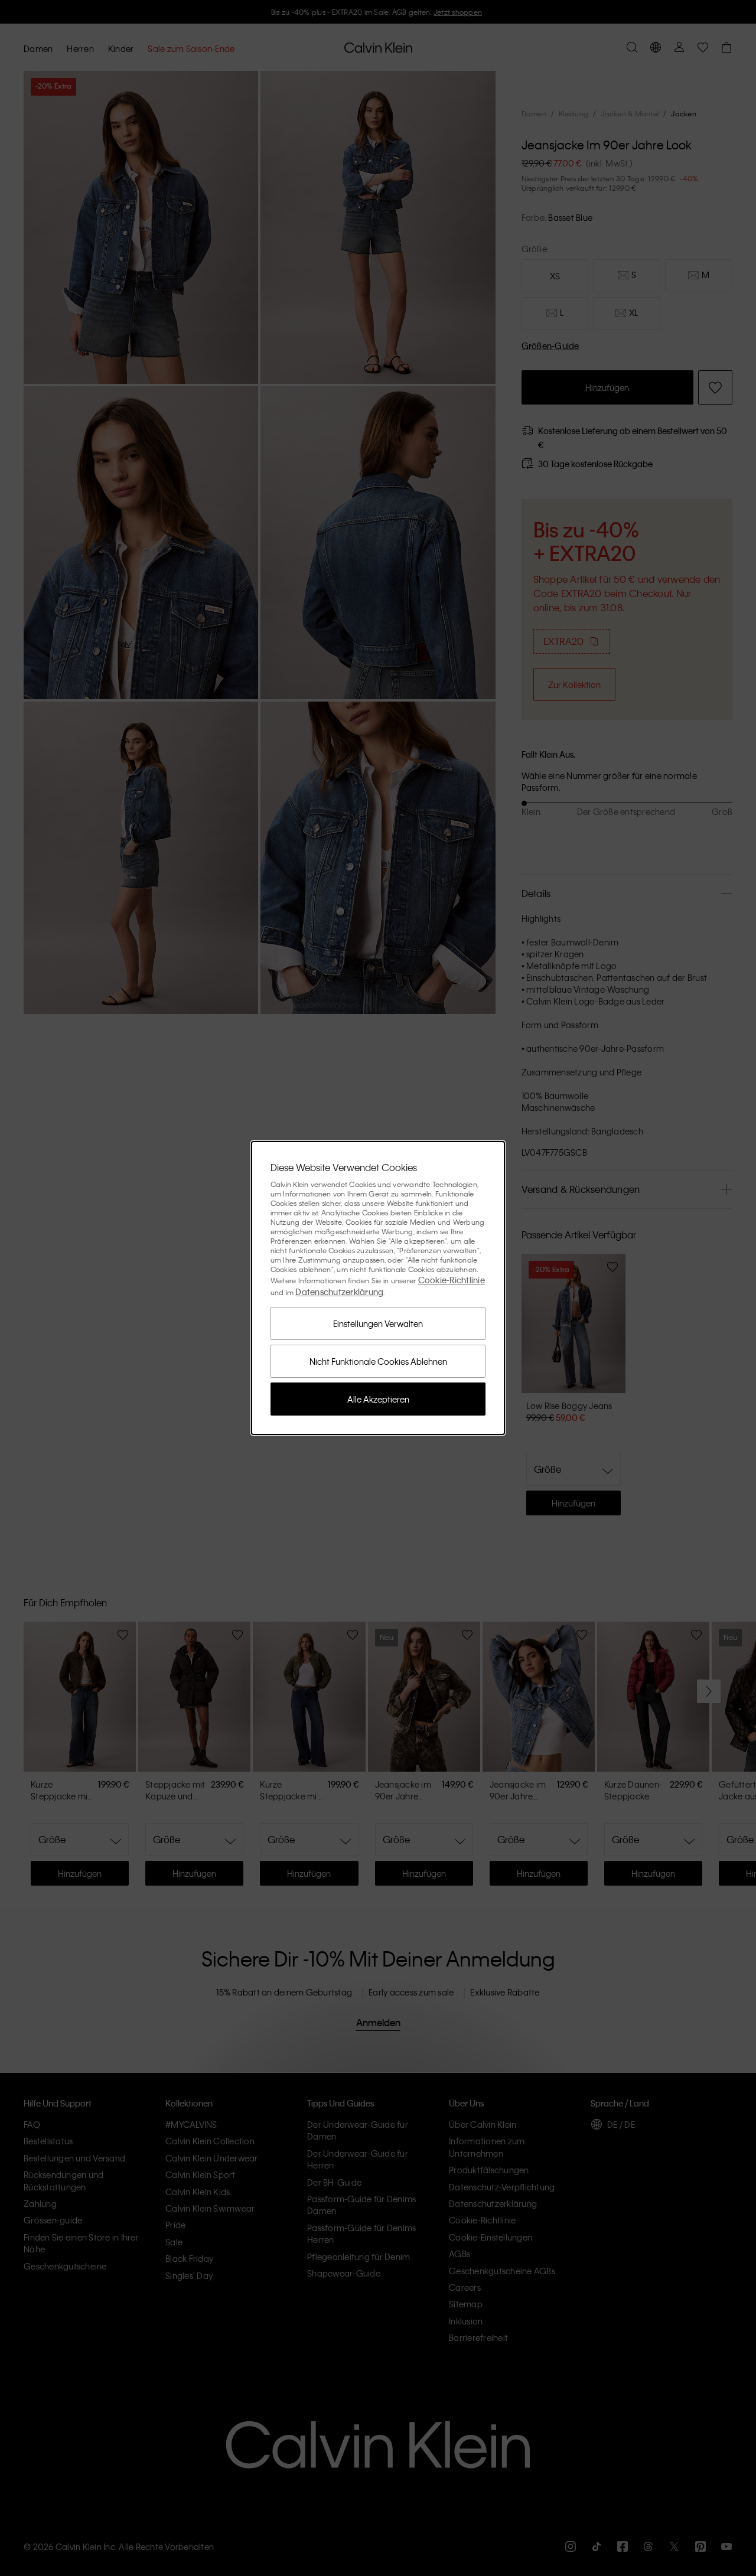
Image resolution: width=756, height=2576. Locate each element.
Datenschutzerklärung (339, 1292)
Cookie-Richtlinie (452, 1280)
